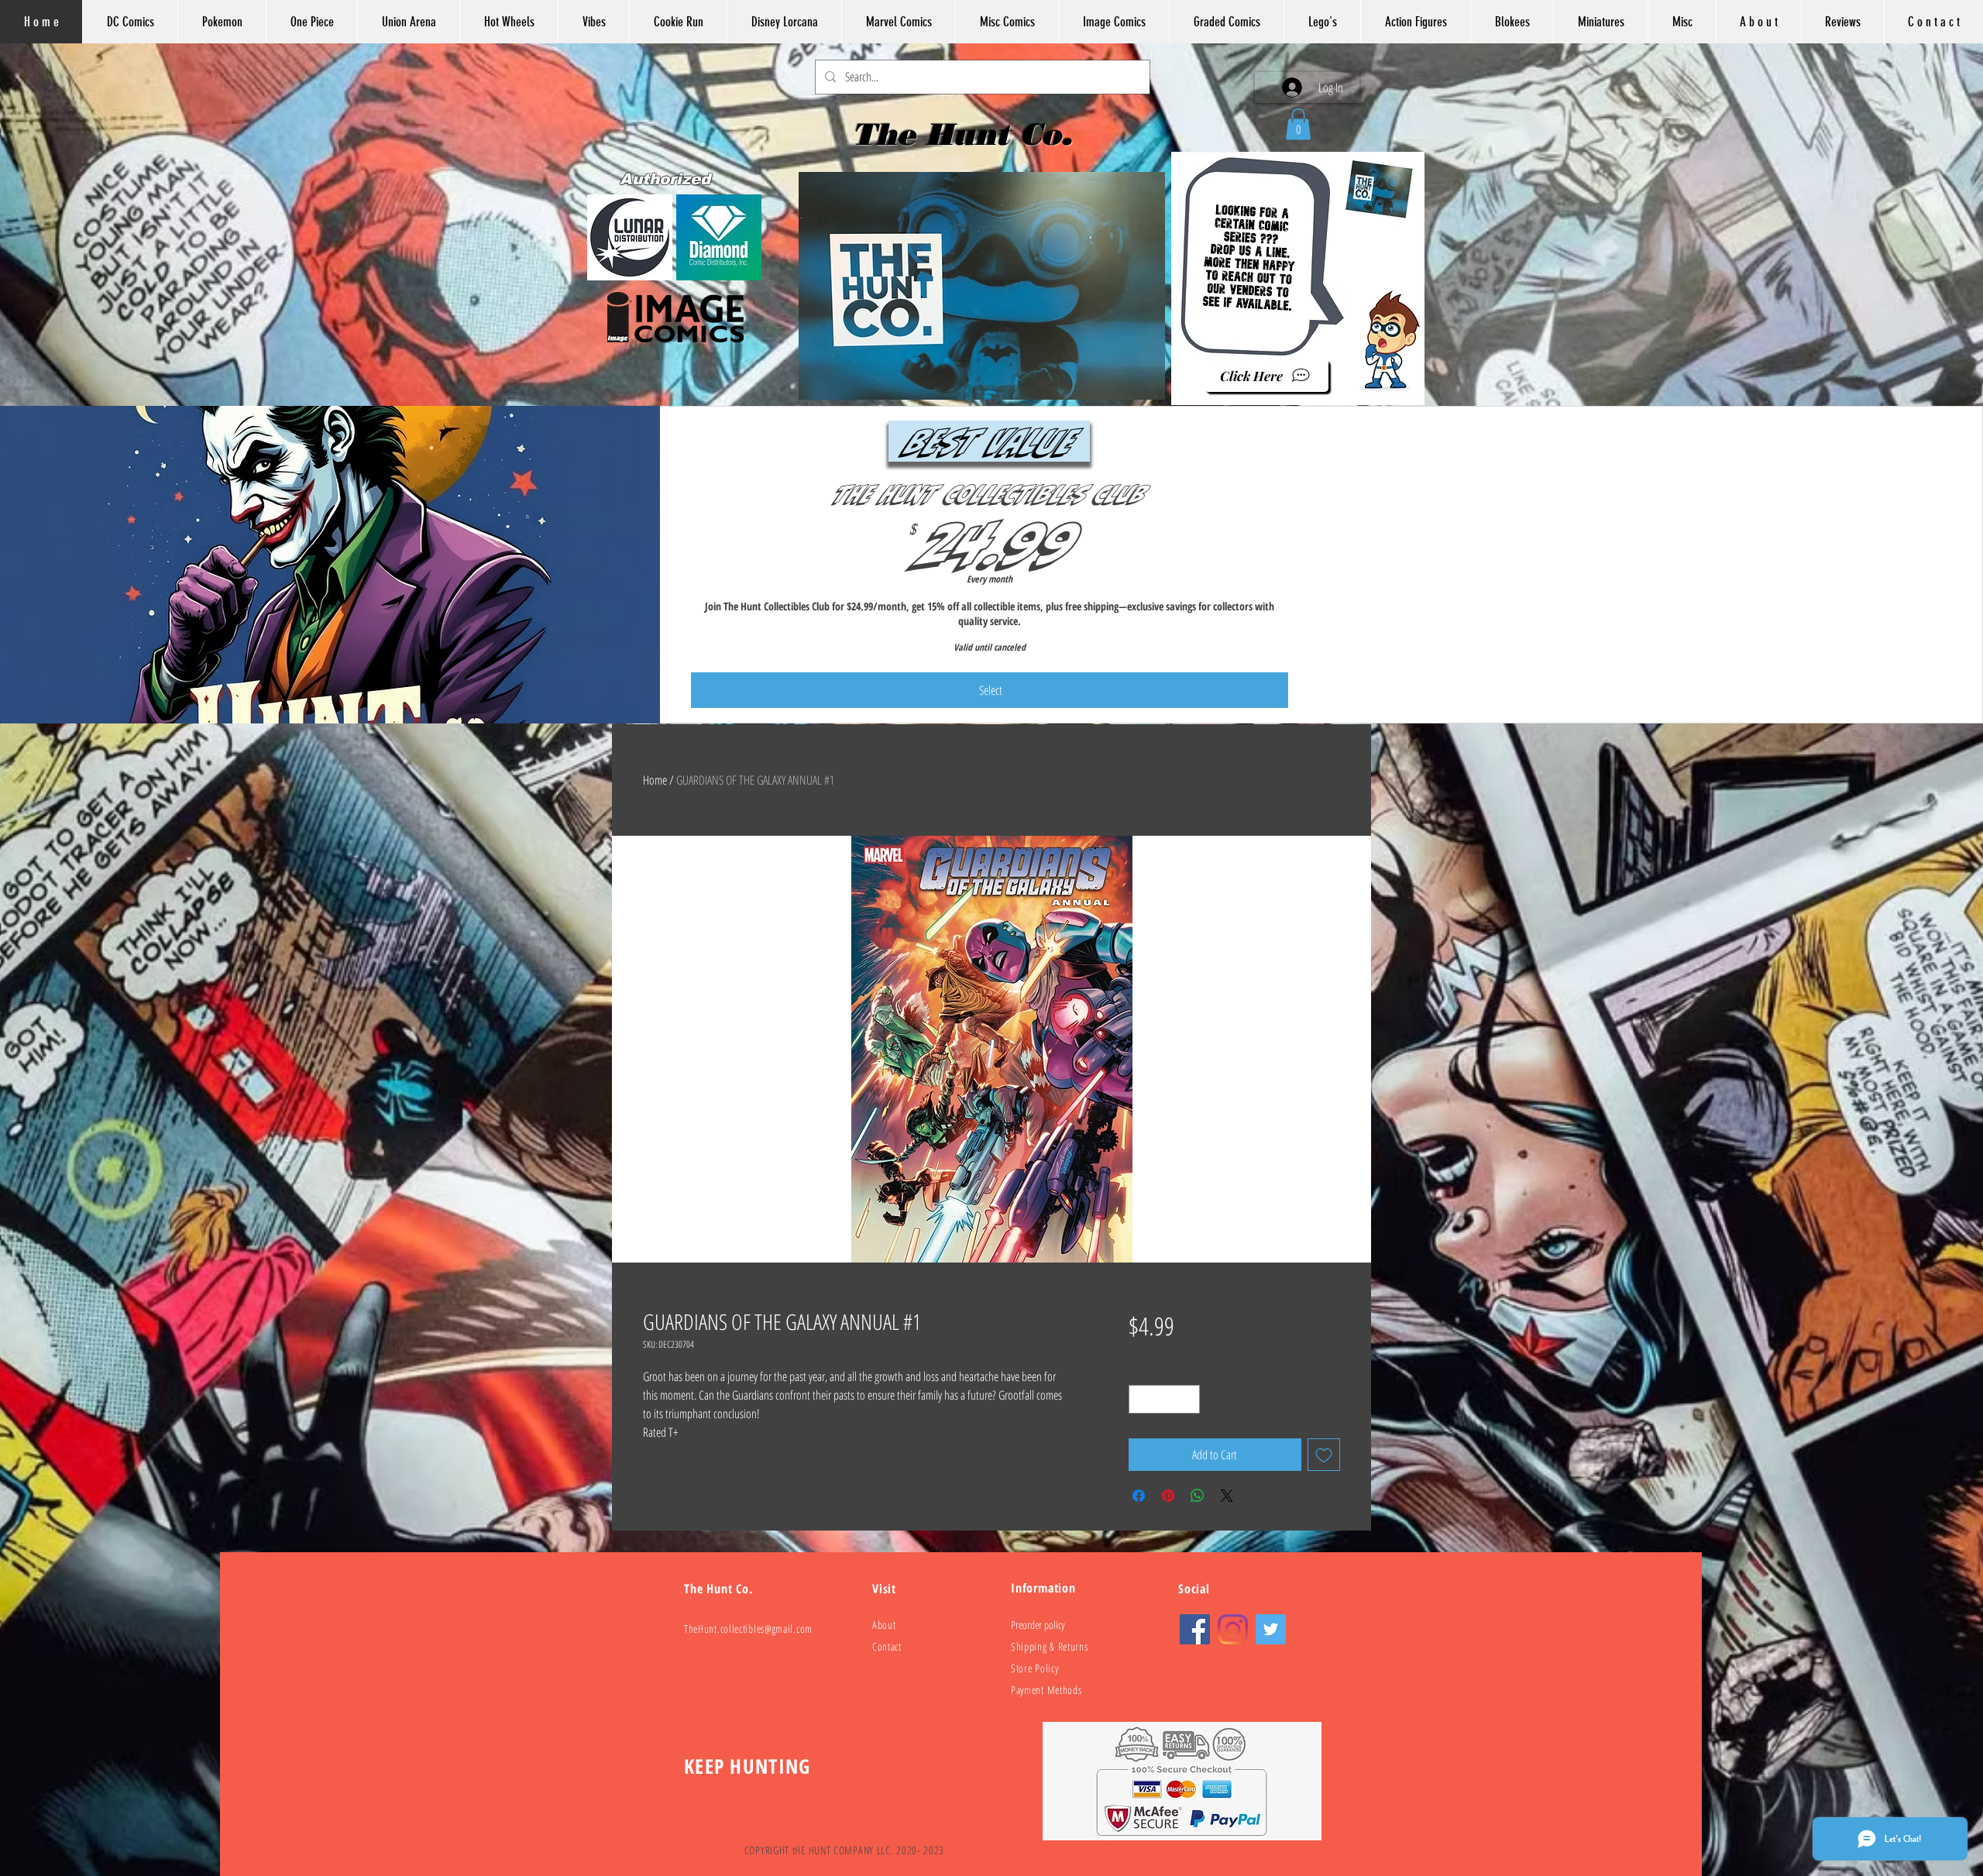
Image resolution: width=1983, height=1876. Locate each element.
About (884, 1625)
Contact (887, 1646)
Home (655, 780)
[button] (1298, 124)
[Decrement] (1141, 1399)
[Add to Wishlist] (1324, 1455)
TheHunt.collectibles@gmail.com (748, 1629)
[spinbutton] (1164, 1399)
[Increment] (1188, 1399)
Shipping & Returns (1050, 1646)
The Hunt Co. (967, 134)
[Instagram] (1233, 1629)
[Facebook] (1195, 1629)
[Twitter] (1271, 1629)
